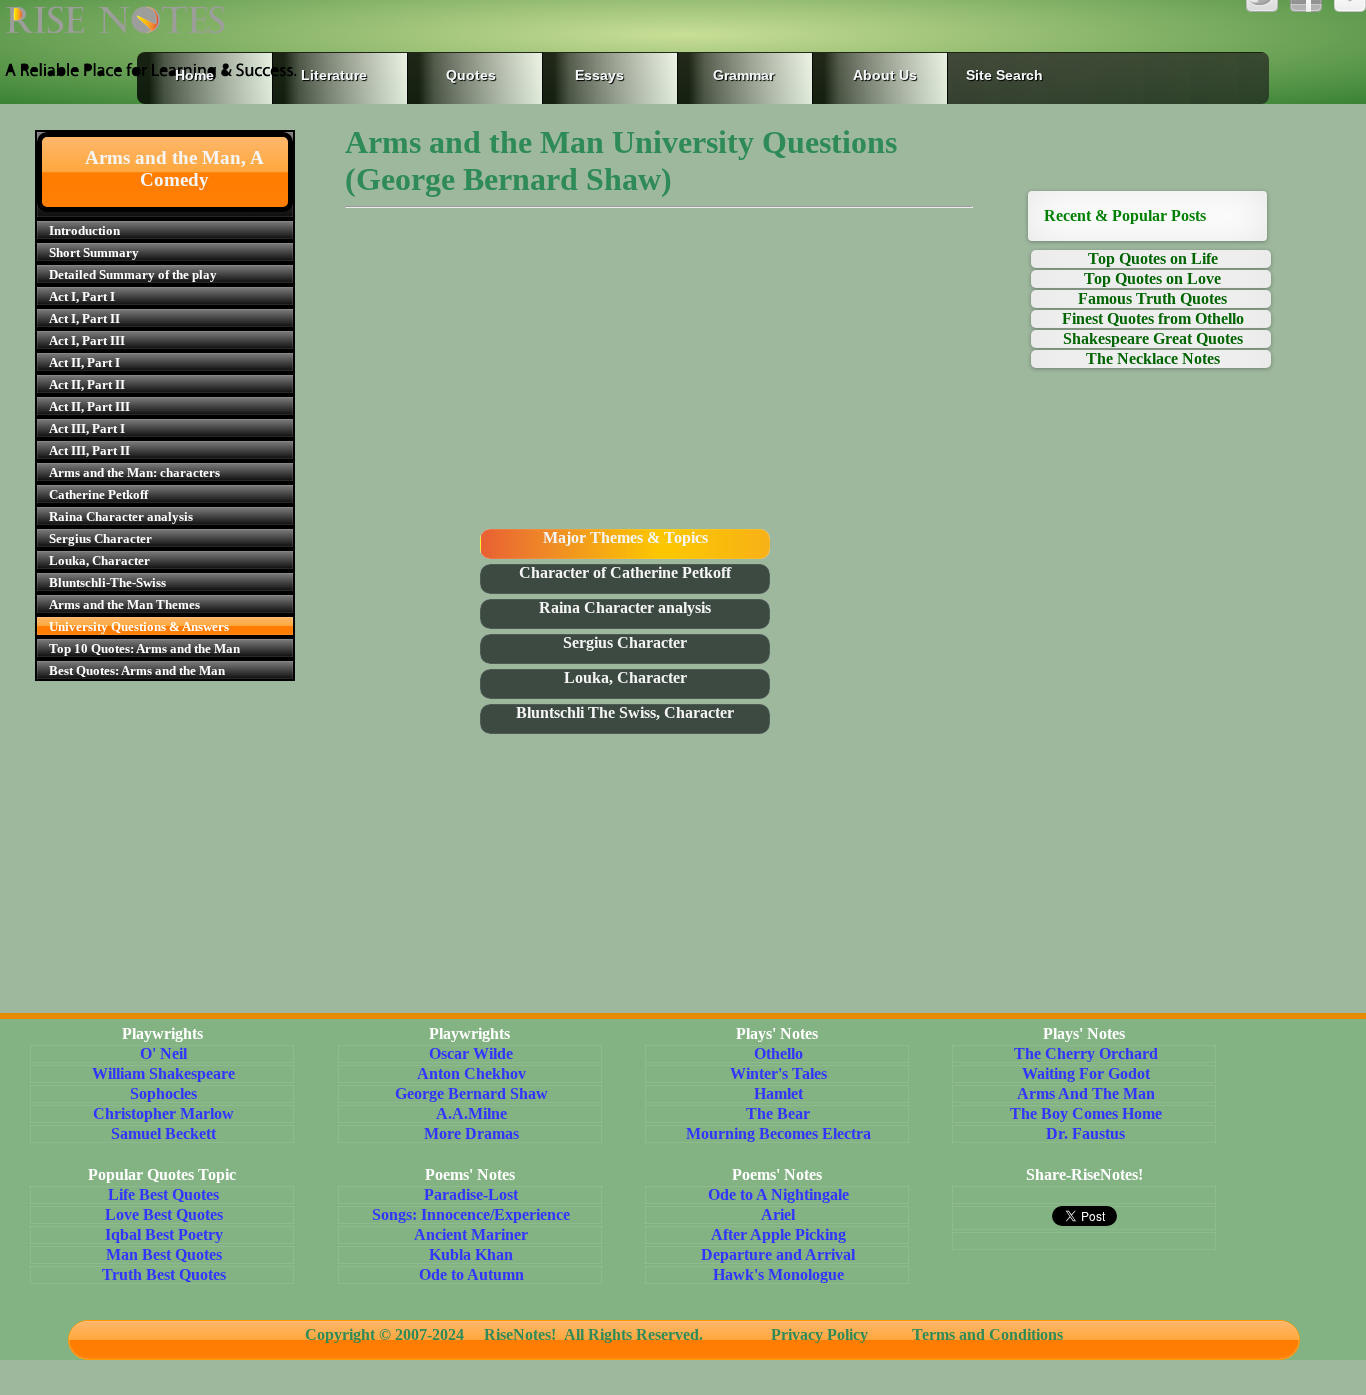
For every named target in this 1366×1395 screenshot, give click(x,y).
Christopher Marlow (163, 1113)
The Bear (778, 1113)
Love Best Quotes (164, 1214)
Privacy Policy (819, 1334)
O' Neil (163, 1053)
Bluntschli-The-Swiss (107, 582)
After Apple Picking (778, 1234)
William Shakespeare (163, 1073)
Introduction (84, 230)
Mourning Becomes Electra (778, 1133)
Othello (778, 1053)
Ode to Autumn (471, 1274)
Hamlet (778, 1093)
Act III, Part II (89, 450)
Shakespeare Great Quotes (1153, 338)
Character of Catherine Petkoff (625, 572)
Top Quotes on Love (1152, 278)
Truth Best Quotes (164, 1274)
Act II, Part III (89, 406)
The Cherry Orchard (1086, 1053)
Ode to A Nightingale (778, 1194)
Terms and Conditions (979, 1334)
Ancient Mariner (471, 1234)
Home (194, 75)
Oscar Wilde (471, 1053)
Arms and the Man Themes (124, 604)
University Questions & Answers (139, 626)
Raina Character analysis (121, 516)
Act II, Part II (87, 384)
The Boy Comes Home (1086, 1113)
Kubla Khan (471, 1254)
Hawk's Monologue (778, 1274)
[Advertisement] (659, 374)
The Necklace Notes (1153, 358)
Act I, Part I (82, 296)
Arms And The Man (1086, 1093)
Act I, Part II (84, 318)
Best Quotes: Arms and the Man (137, 670)
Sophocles (163, 1093)
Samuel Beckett (163, 1133)
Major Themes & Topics (625, 537)
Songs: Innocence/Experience (471, 1214)
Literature (330, 75)
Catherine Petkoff (98, 494)
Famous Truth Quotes (1152, 298)
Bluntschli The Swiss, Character (625, 712)
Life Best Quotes (163, 1194)
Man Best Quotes (164, 1254)
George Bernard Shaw (471, 1093)
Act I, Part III (87, 340)
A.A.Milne (471, 1113)
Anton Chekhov (471, 1073)
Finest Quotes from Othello (1153, 318)
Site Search (1004, 75)
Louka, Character (99, 560)
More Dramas (471, 1133)
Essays (599, 75)
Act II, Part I (84, 362)
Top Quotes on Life (1153, 258)
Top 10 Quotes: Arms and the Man (144, 648)
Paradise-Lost (471, 1194)
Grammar (723, 75)
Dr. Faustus (1085, 1133)
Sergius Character (100, 538)
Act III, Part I (87, 428)
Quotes (471, 75)
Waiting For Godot (1086, 1073)
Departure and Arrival (778, 1254)
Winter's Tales (778, 1073)
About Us (885, 75)
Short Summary (94, 252)
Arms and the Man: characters (134, 472)
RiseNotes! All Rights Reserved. (599, 1334)
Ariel (778, 1214)
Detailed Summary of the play (133, 274)
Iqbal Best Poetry (164, 1234)
